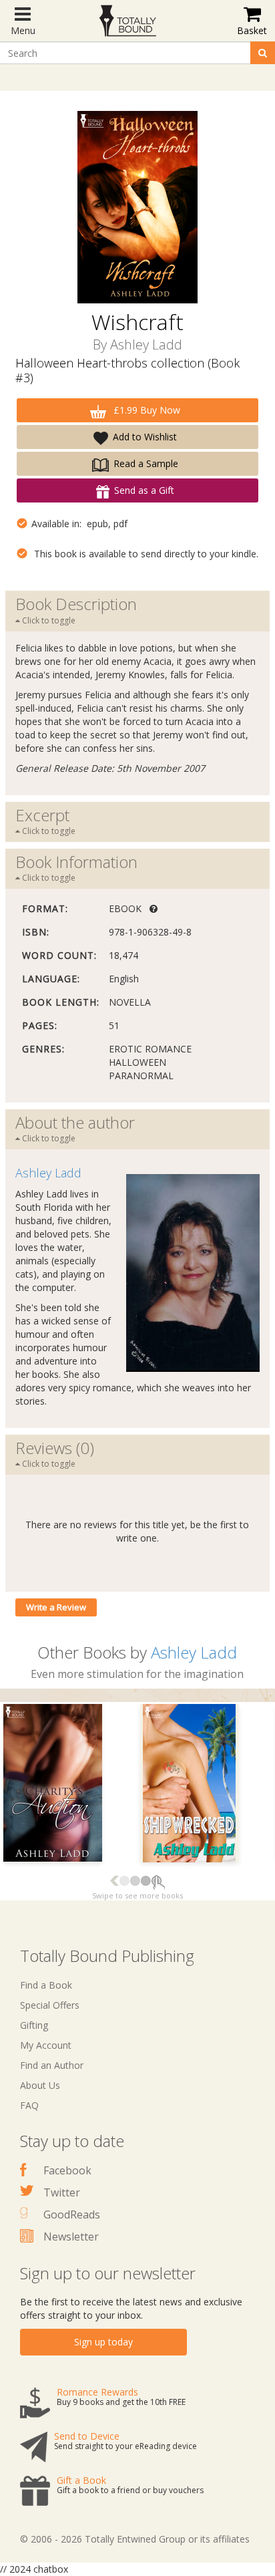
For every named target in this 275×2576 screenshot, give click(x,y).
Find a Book (46, 1985)
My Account (46, 2045)
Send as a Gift (144, 490)
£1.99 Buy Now (146, 410)
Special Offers (50, 2005)
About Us (40, 2085)
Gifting (34, 2025)
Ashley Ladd (146, 344)
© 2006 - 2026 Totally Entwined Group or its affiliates (135, 2539)
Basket (252, 30)
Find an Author (52, 2065)
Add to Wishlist (145, 437)
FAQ (29, 2105)
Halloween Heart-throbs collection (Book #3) (127, 370)
